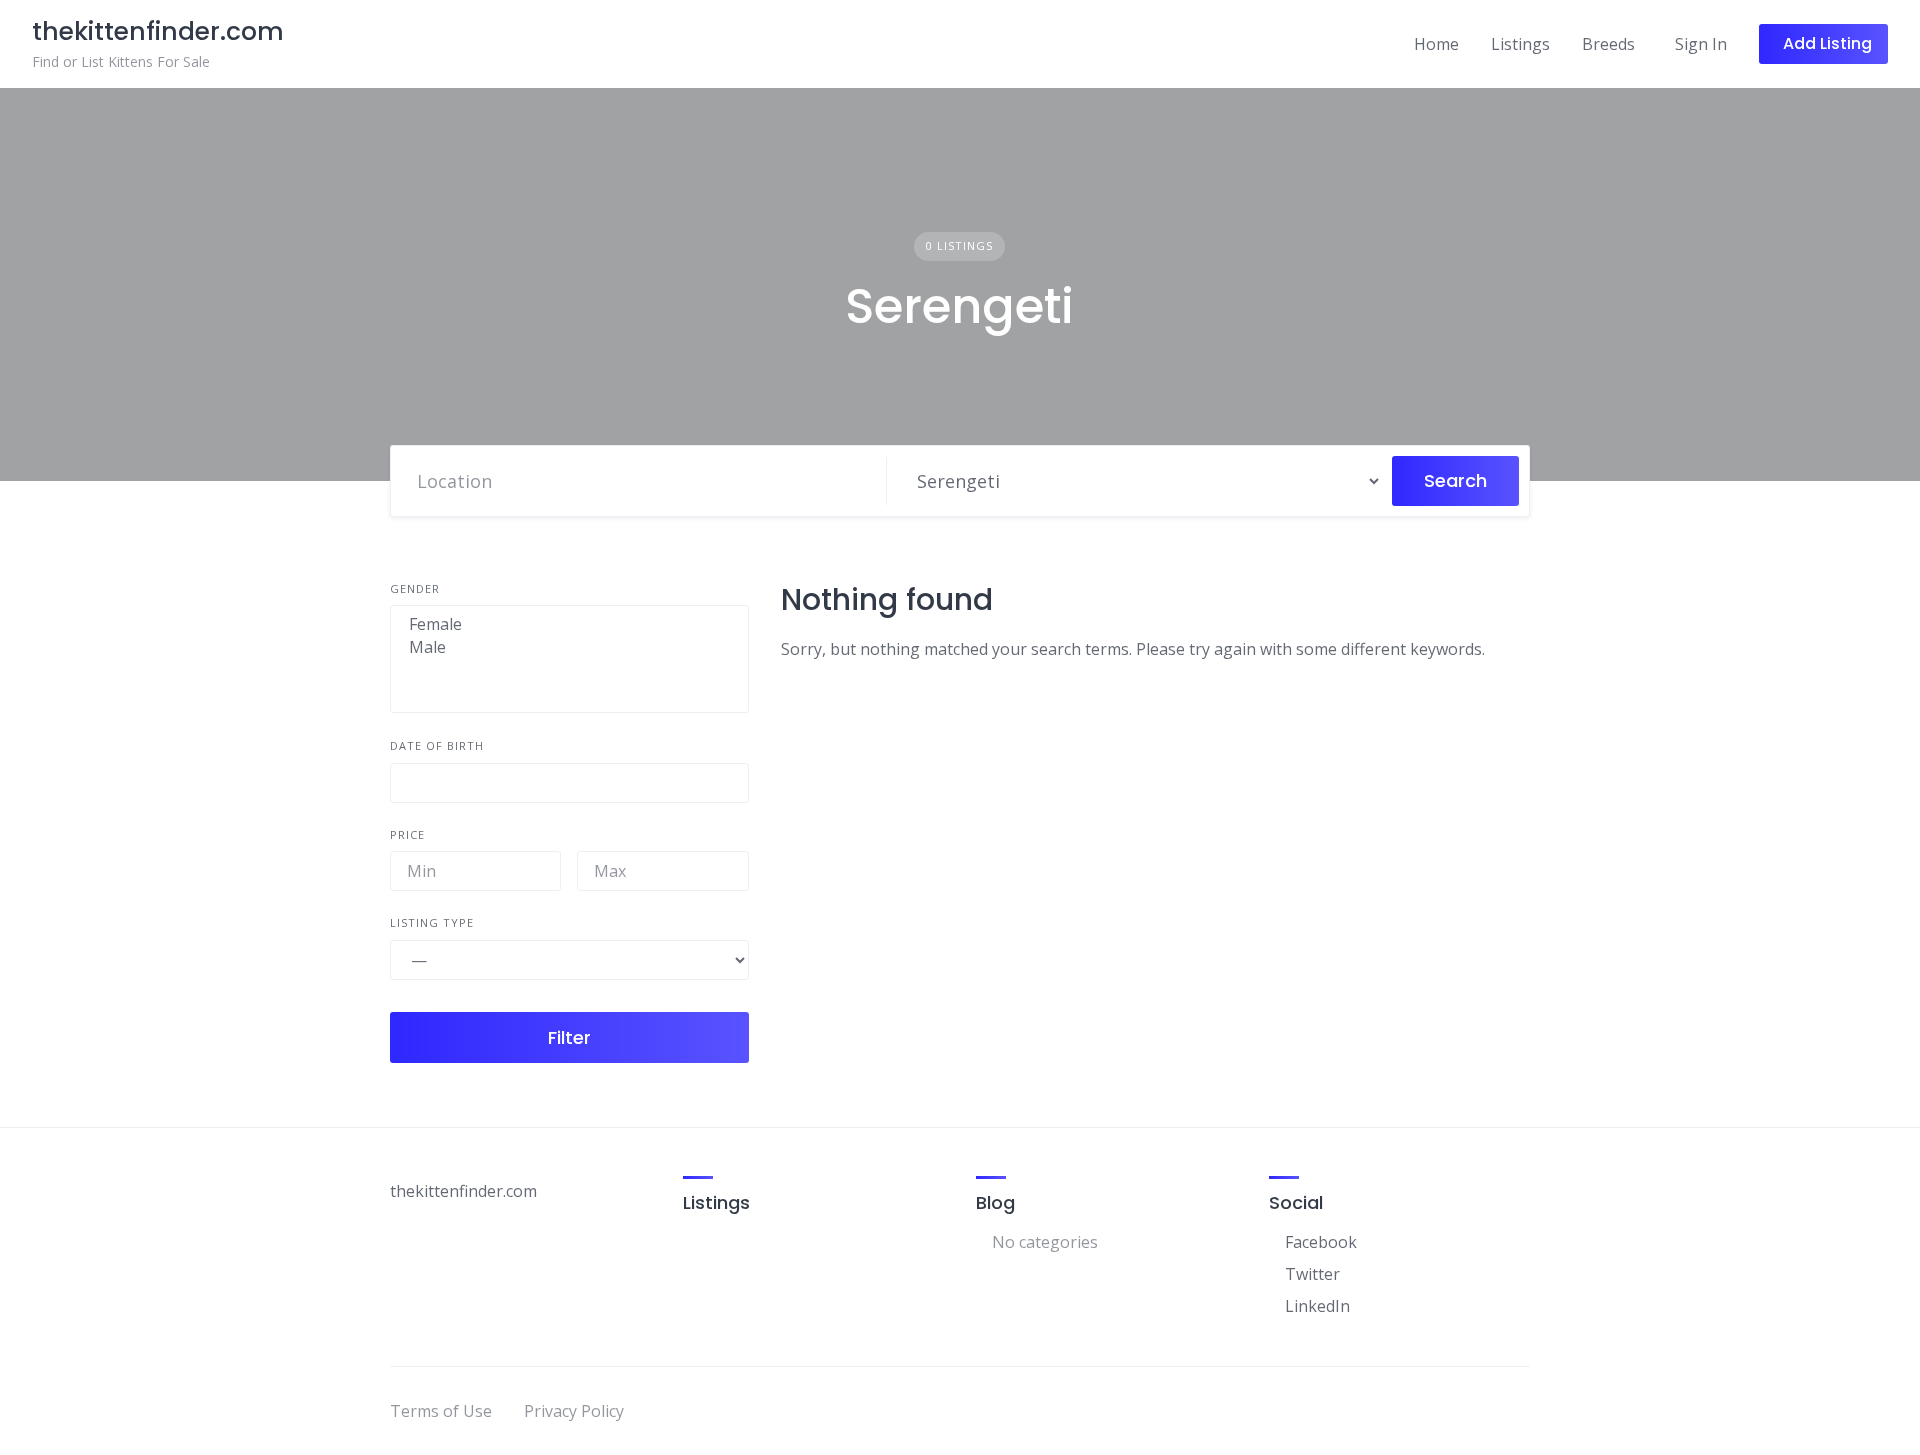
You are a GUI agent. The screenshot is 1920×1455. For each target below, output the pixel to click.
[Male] (569, 647)
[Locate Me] (862, 481)
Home (1436, 44)
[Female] (569, 624)
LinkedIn (1317, 1306)
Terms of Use (441, 1411)
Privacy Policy (574, 1411)
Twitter (1312, 1274)
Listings (1520, 44)
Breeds (1608, 44)
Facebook (1321, 1242)
